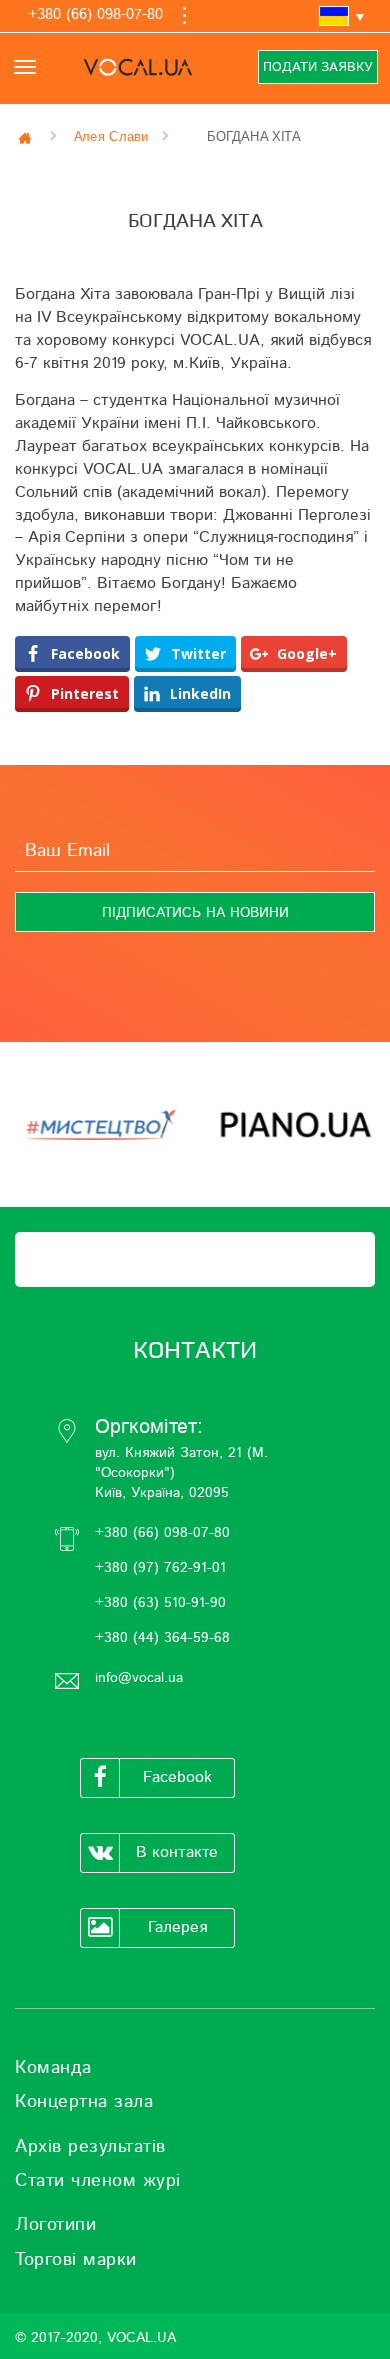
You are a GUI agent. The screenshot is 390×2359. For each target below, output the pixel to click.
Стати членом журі (98, 2181)
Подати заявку (318, 67)
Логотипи (55, 2225)
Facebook (177, 1777)
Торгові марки (76, 2260)
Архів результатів (90, 2147)
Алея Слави (111, 136)
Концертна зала (84, 2102)
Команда (53, 2068)
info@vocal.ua (139, 1678)
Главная (26, 137)
